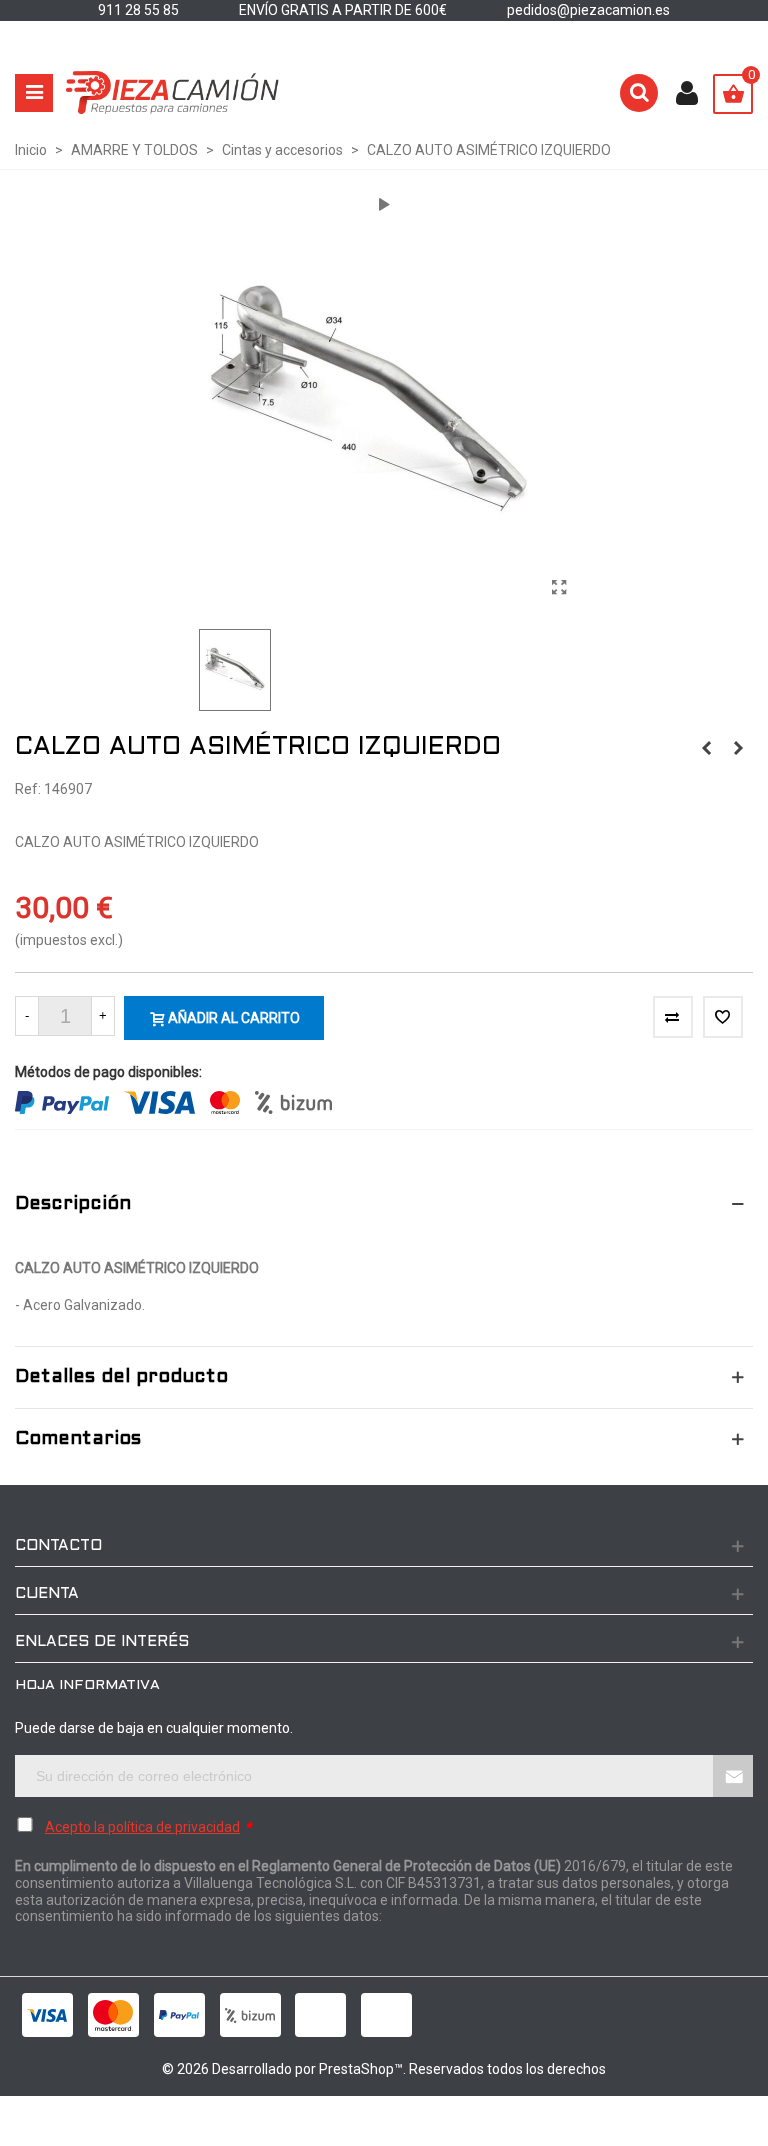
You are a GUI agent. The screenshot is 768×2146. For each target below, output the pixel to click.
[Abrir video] (384, 205)
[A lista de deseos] (723, 1017)
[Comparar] (673, 1017)
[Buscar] (639, 93)
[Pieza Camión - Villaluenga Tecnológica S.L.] (172, 92)
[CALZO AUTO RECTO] (738, 748)
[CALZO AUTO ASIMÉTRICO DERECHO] (706, 748)
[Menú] (34, 93)
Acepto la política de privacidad (142, 1827)
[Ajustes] (687, 93)
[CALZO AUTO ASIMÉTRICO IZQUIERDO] (559, 588)
